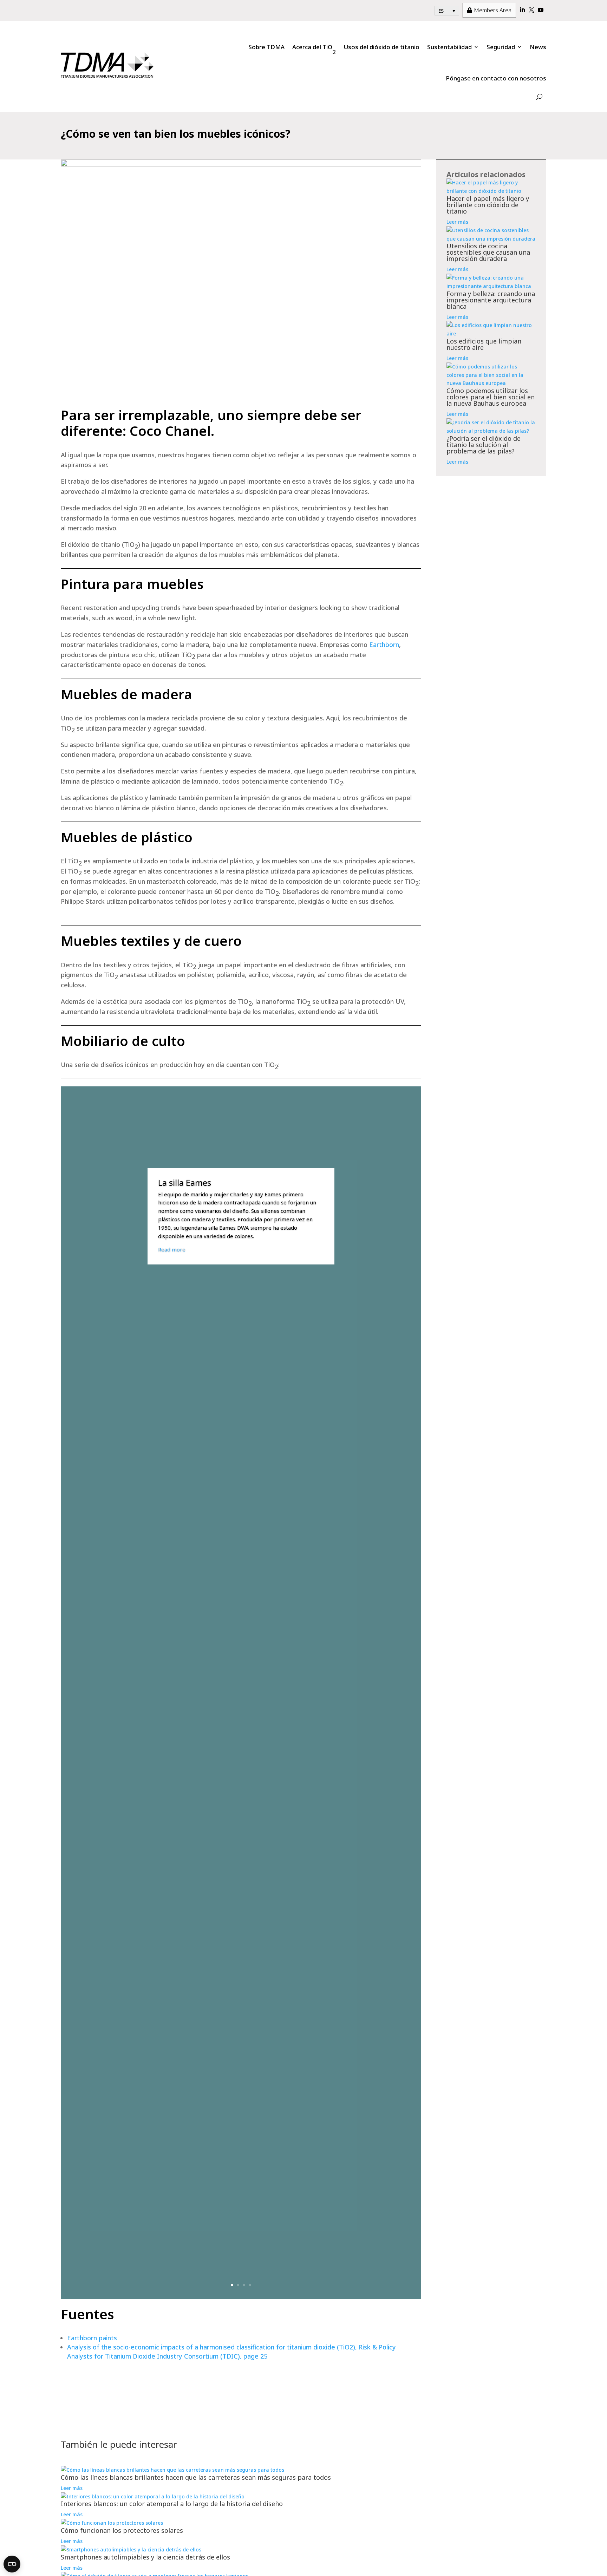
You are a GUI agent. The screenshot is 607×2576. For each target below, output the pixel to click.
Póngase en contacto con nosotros (496, 78)
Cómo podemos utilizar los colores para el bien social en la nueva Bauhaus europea (491, 397)
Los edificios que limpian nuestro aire (484, 344)
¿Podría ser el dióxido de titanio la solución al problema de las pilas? (484, 445)
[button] (447, 11)
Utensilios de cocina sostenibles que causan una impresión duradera (488, 252)
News (538, 47)
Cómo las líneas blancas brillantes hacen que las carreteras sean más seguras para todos (196, 2477)
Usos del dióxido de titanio (381, 47)
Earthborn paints (92, 2338)
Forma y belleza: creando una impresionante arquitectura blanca (491, 300)
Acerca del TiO (314, 49)
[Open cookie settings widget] (12, 2564)
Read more (172, 1249)
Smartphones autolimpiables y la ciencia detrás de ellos (145, 2557)
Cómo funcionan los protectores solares (122, 2530)
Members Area (489, 10)
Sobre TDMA (266, 47)
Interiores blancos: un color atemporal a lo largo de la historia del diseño (172, 2504)
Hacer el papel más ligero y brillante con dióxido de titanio (488, 205)
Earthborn (384, 645)
